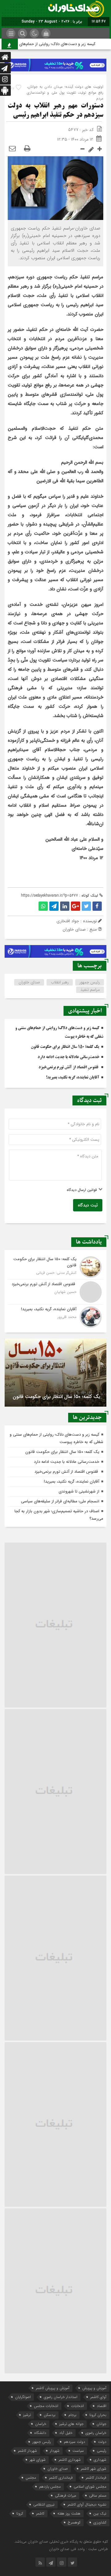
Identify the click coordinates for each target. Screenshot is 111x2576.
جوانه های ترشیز (71, 2424)
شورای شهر (38, 2460)
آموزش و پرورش (94, 2388)
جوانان (101, 2424)
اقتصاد (102, 2406)
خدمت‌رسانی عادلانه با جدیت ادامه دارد (68, 1057)
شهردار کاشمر (27, 2451)
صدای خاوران (29, 982)
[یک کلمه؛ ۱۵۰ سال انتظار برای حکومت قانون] (55, 1267)
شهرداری (100, 2460)
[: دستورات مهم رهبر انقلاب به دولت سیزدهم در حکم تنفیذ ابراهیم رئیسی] (12, 149)
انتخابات (78, 2406)
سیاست (78, 2451)
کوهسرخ (74, 2522)
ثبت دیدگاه (88, 1205)
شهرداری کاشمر (70, 2460)
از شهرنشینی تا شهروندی (79, 1491)
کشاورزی (100, 2522)
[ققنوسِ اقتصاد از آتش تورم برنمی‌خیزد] (55, 1292)
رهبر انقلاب (60, 982)
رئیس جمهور (90, 982)
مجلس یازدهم (50, 2487)
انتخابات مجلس (46, 2406)
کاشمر (40, 2513)
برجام (72, 2415)
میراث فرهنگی (66, 2496)
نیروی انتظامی (44, 2504)
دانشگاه (40, 2433)
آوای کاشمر (98, 2397)
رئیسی (102, 2451)
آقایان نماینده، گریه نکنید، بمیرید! (73, 1078)
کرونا (20, 2513)
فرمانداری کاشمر (61, 2478)
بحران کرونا (98, 2415)
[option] (55, 1373)
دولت (102, 2442)
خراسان (41, 2424)
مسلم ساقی (98, 2496)
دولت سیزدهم (74, 2442)
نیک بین (100, 2513)
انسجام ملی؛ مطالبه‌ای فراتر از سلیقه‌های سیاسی (60, 1501)
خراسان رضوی (96, 2433)
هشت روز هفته (69, 2513)
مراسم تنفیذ (90, 990)
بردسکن (50, 2415)
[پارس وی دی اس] (55, 62)
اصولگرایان (23, 2397)
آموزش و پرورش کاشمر (53, 2388)
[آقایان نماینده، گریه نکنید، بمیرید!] (55, 1316)
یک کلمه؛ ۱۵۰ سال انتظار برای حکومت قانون (65, 1047)
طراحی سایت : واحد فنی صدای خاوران (78, 2549)
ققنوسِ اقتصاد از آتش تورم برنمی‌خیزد (69, 1067)
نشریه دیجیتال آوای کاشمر (87, 2504)
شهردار (55, 2451)
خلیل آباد (66, 2433)
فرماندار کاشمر (96, 2478)
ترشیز (27, 2415)
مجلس (31, 2478)
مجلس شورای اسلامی (90, 2487)
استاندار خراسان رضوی (61, 2397)
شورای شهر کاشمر (94, 2469)
